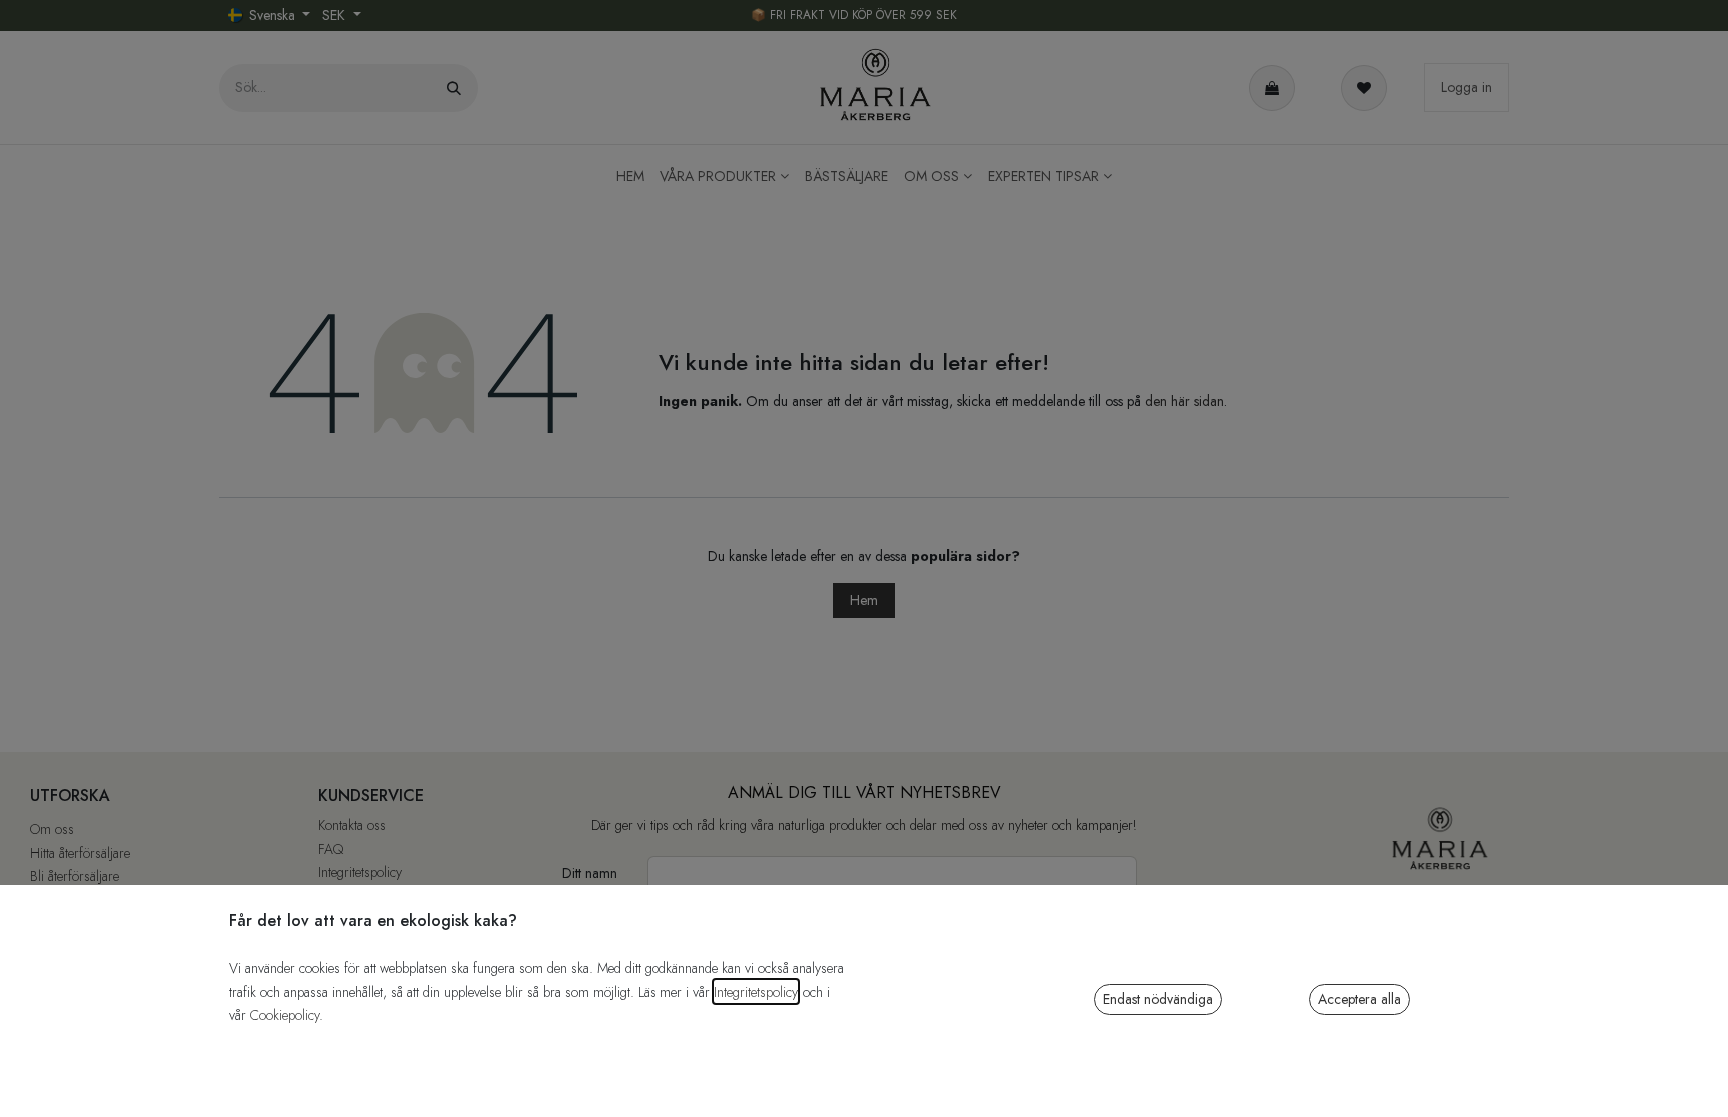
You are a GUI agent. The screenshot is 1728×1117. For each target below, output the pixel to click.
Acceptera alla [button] (1359, 999)
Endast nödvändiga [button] (1158, 999)
